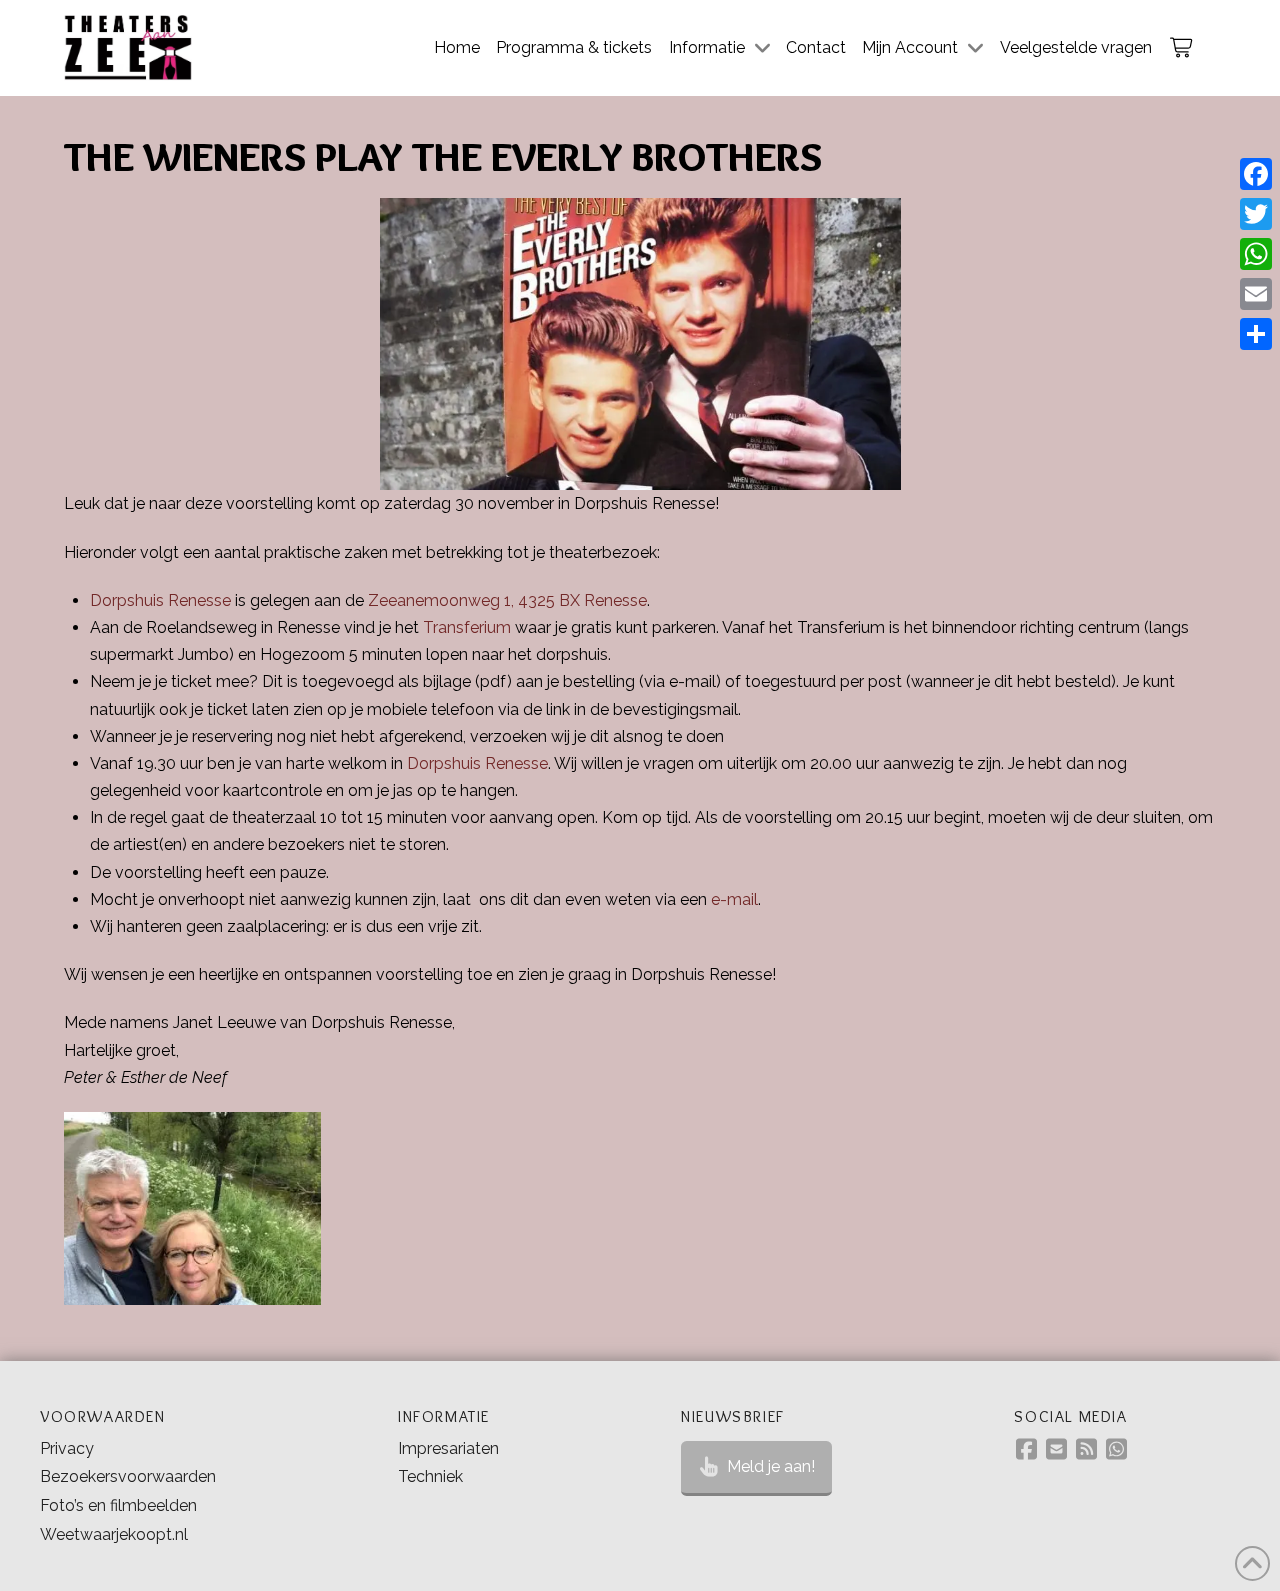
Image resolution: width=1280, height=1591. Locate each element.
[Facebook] (1256, 174)
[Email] (1256, 294)
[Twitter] (1256, 214)
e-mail (734, 899)
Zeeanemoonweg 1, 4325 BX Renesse (507, 600)
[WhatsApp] (1256, 254)
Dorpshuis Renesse (160, 600)
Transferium (467, 627)
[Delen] (1256, 334)
